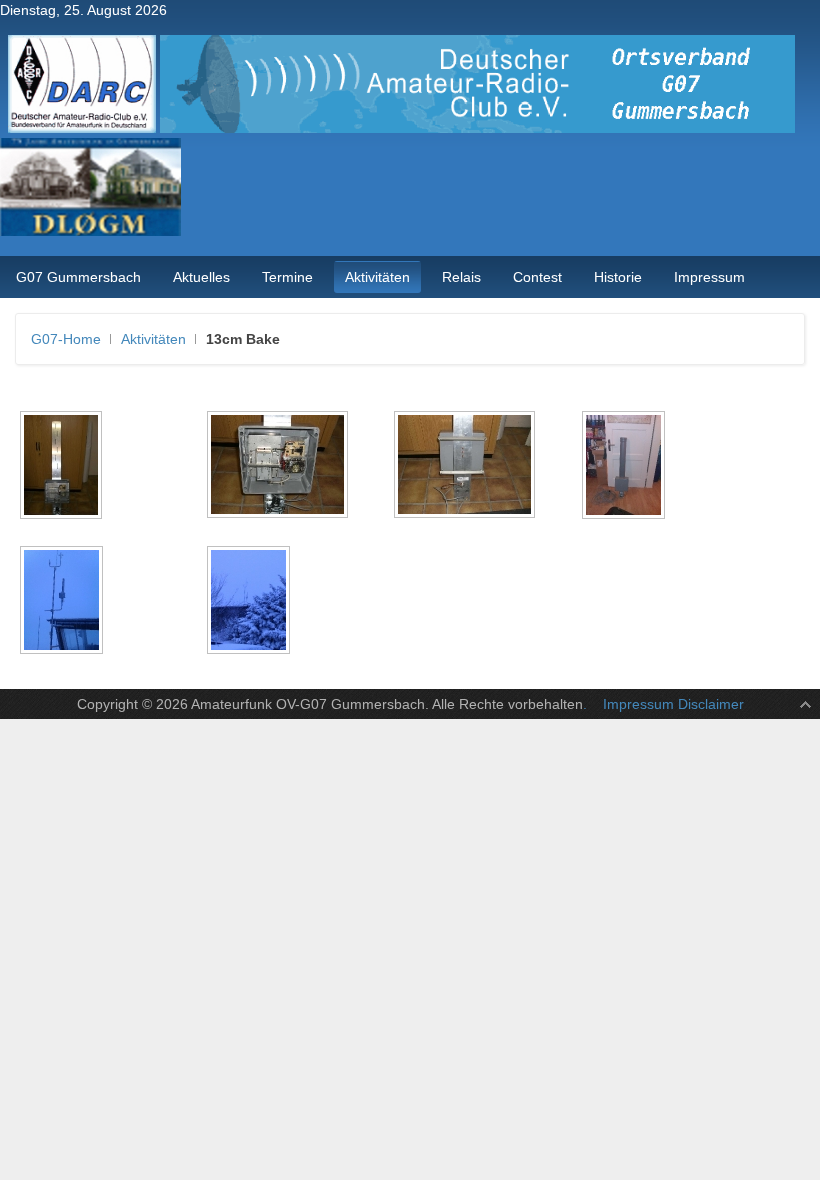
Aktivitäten (153, 339)
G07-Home (66, 339)
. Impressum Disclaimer (663, 704)
